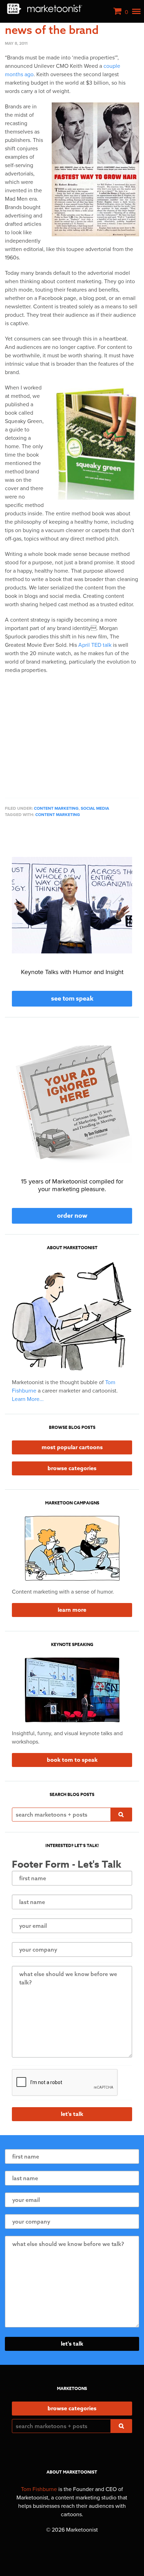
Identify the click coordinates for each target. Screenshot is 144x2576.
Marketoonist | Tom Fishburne (45, 9)
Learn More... (28, 1399)
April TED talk (95, 645)
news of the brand (52, 30)
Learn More (72, 1610)
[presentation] (65, 2083)
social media (95, 808)
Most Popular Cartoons (72, 1447)
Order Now (72, 1216)
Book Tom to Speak (72, 1760)
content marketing (56, 808)
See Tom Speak (72, 999)
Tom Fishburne (39, 2489)
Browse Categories (72, 1468)
